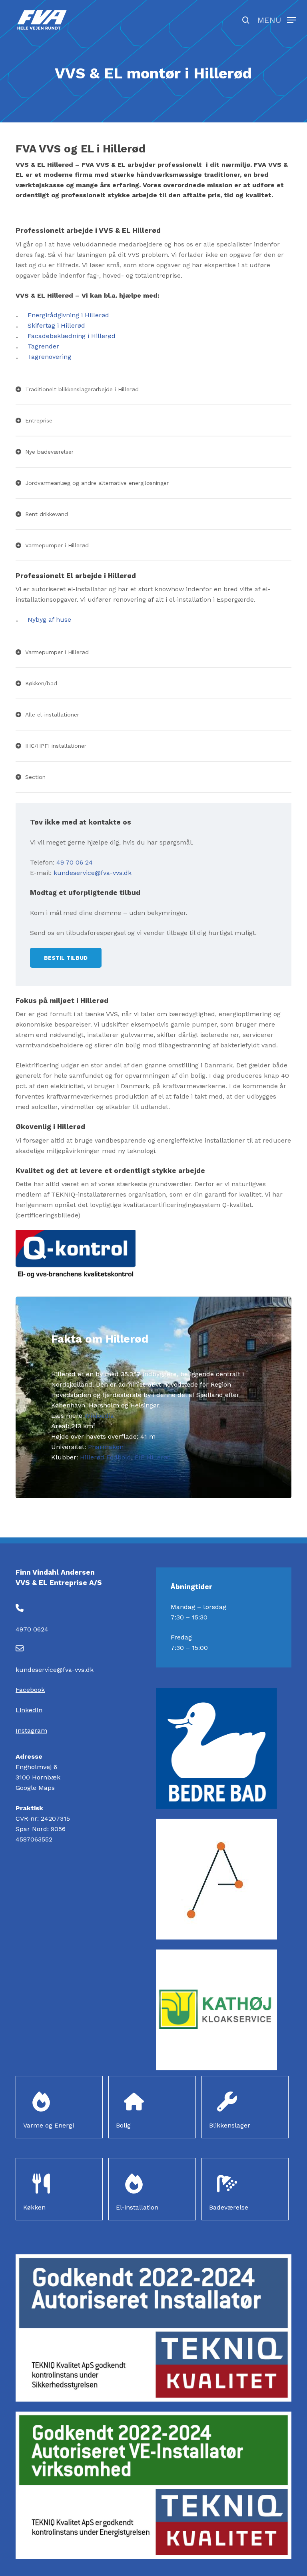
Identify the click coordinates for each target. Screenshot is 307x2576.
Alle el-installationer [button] (52, 715)
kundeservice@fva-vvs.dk (93, 873)
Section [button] (35, 777)
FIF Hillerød (153, 1457)
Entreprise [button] (39, 420)
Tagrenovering (49, 357)
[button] (277, 19)
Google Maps (35, 1788)
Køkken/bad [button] (41, 683)
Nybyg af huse (49, 619)
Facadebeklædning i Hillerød (72, 336)
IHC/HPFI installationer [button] (56, 746)
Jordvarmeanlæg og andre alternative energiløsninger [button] (97, 483)
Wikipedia (99, 1416)
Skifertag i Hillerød (56, 325)
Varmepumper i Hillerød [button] (57, 545)
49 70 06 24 (75, 862)
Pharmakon (106, 1447)
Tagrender (43, 346)
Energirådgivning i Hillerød (68, 315)
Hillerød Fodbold (106, 1457)
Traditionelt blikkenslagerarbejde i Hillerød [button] (82, 389)
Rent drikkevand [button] (47, 514)
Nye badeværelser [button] (49, 452)
